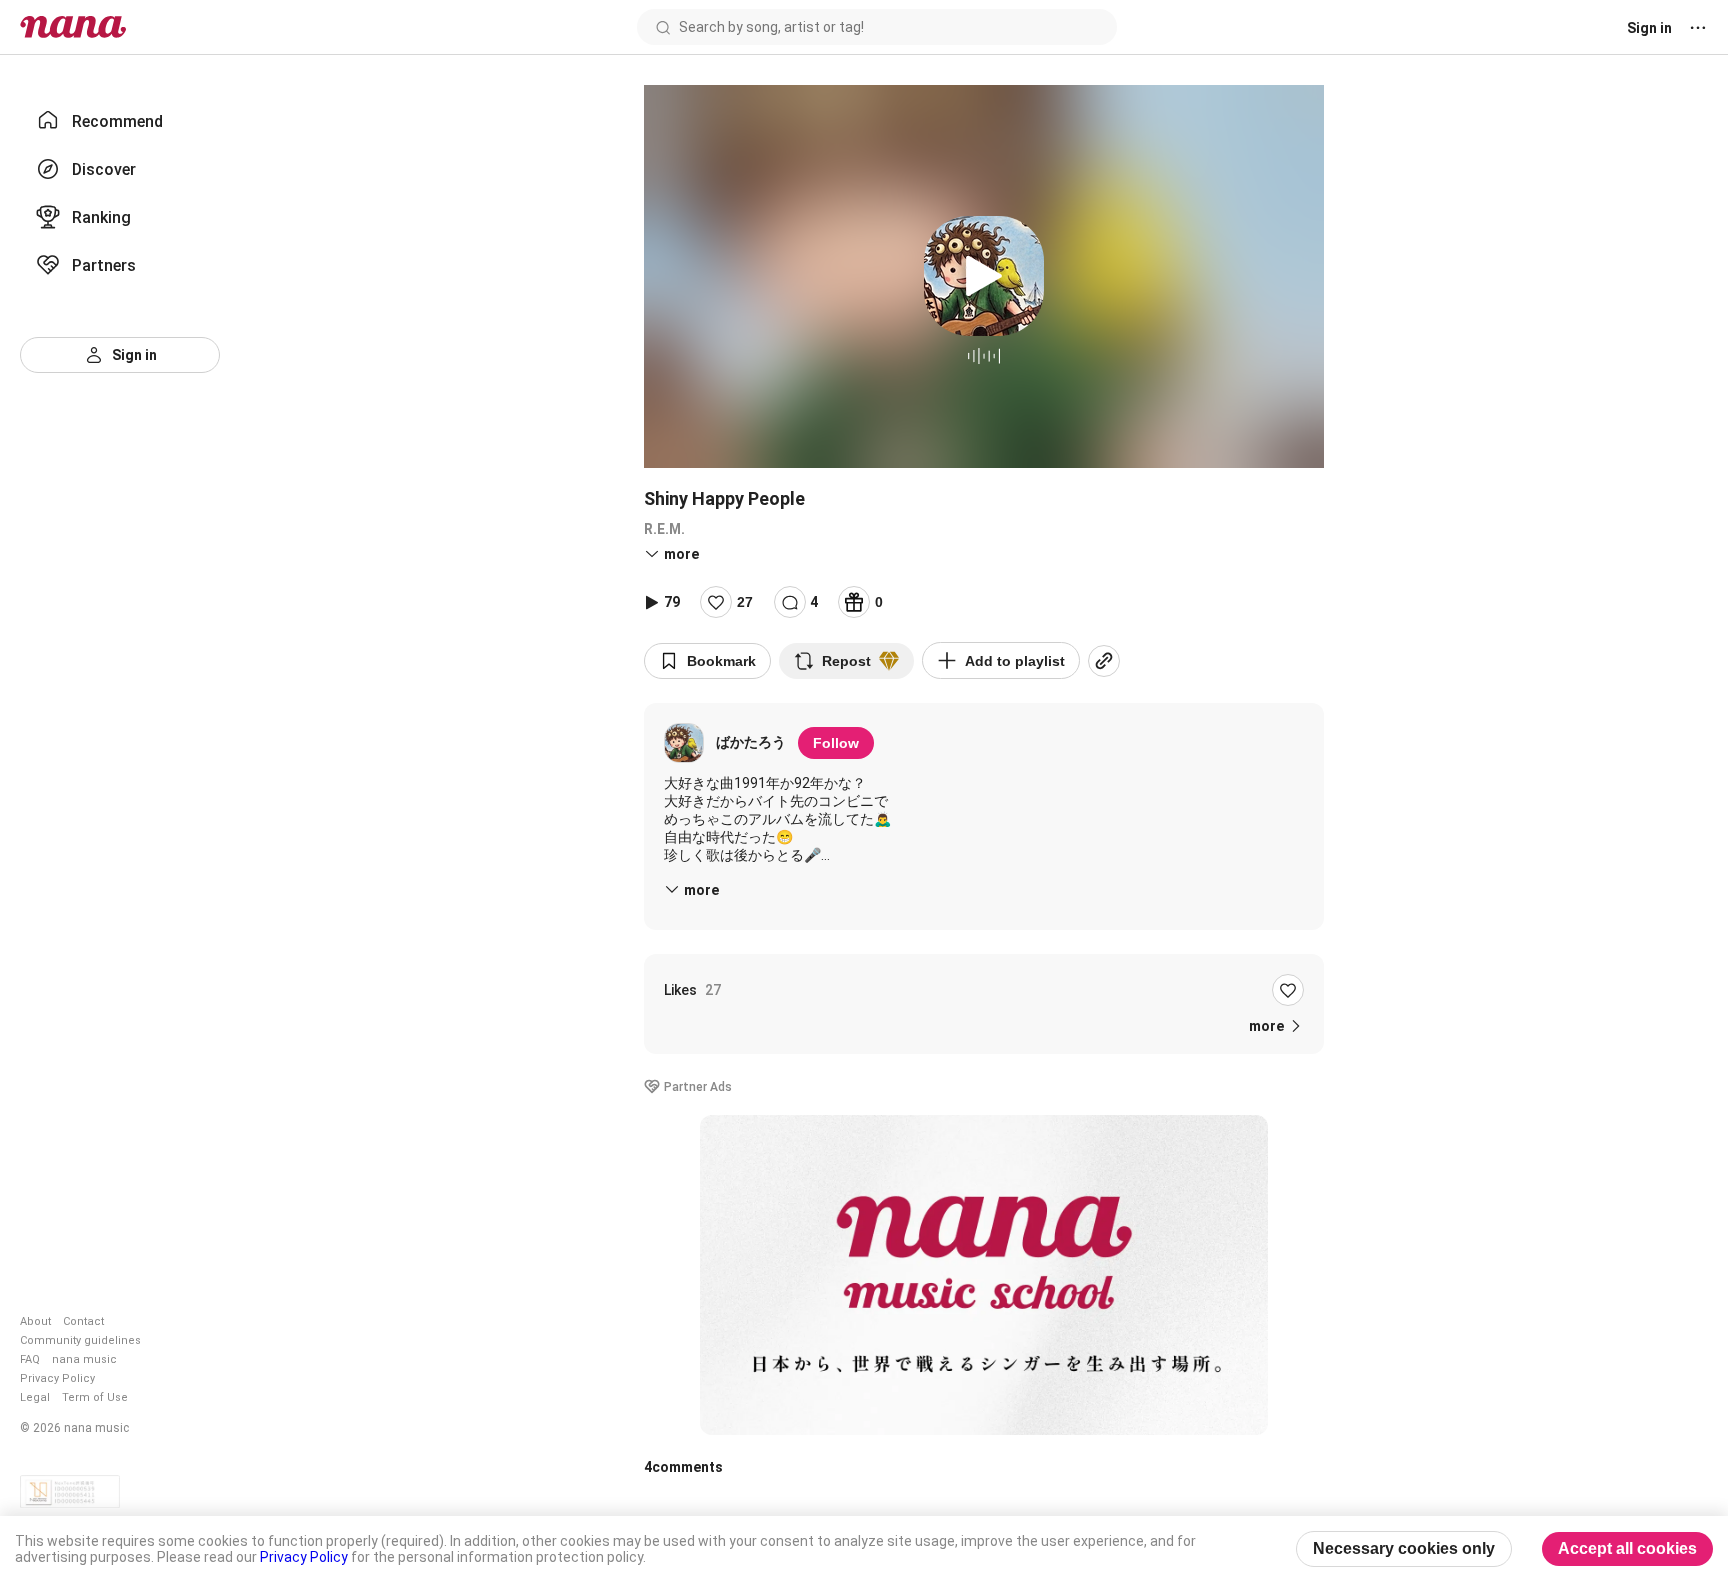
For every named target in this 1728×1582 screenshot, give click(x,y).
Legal (35, 1397)
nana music (84, 1359)
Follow (836, 743)
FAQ (30, 1359)
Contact (83, 1321)
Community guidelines (80, 1340)
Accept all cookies (1627, 1548)
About (35, 1321)
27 (745, 602)
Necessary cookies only (1404, 1548)
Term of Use (95, 1397)
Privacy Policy (57, 1378)
